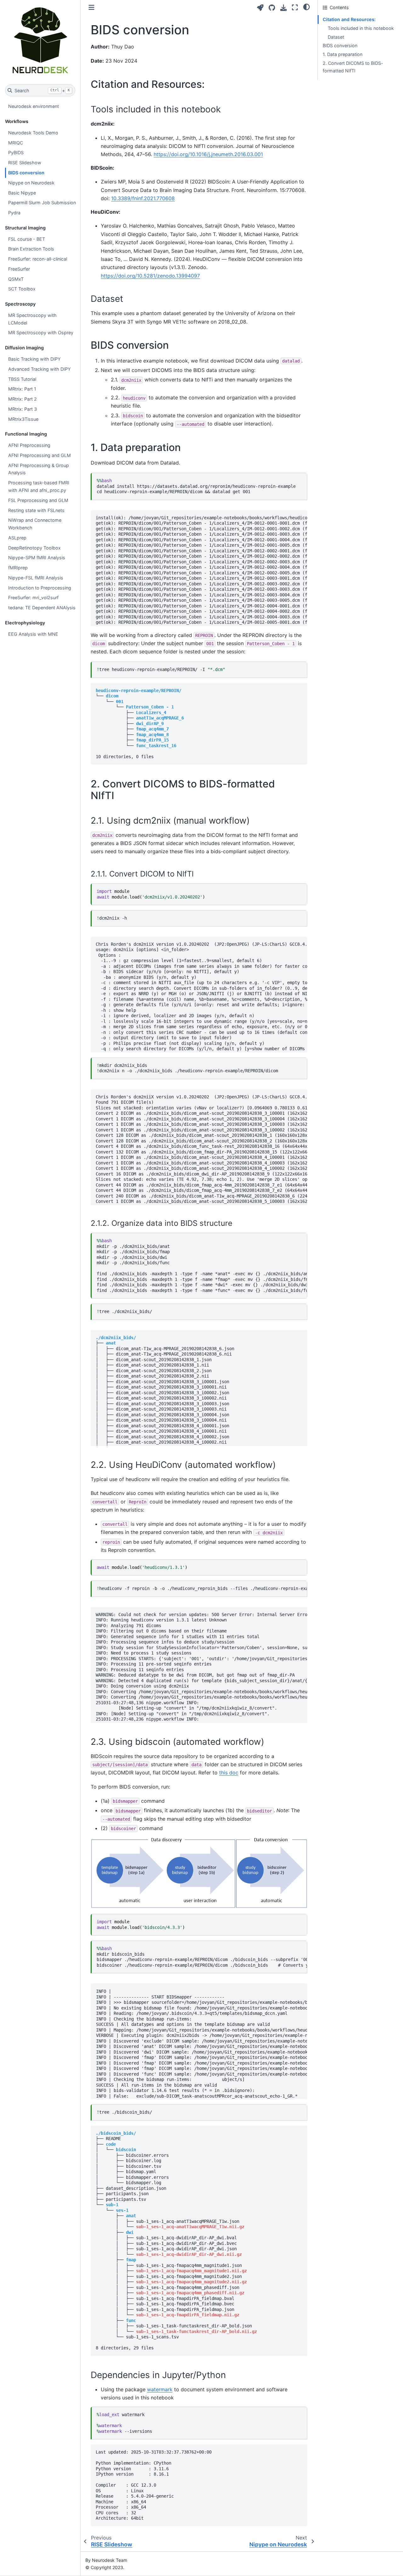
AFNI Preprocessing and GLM (40, 455)
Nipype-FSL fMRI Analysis (36, 578)
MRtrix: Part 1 (22, 389)
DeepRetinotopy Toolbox (34, 548)
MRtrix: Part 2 (23, 399)
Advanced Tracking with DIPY (40, 369)
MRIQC (16, 143)
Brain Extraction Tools (31, 249)
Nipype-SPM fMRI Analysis (37, 558)
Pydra (14, 213)
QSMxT (16, 279)
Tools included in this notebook (361, 28)
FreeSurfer (19, 269)
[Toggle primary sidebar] (91, 7)
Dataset (336, 37)
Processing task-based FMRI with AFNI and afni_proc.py (39, 486)
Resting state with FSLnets (36, 510)
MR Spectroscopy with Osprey (41, 333)
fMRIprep (18, 568)
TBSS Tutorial (22, 379)
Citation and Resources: (349, 19)
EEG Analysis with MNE (33, 634)
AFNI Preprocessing (29, 445)
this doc (229, 1773)
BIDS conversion (26, 173)
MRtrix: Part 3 (23, 409)
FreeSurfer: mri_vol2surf (33, 597)
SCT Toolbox (22, 289)
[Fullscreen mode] (295, 7)
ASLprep (17, 538)
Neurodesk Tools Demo (33, 133)
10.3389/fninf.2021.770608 (143, 198)
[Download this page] (284, 8)
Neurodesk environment (34, 106)
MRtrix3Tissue (23, 419)
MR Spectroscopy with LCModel (32, 319)
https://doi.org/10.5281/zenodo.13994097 (150, 276)
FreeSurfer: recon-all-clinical (38, 259)
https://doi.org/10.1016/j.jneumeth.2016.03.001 (208, 154)
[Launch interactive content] (260, 8)
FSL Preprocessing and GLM (38, 500)
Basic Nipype (22, 193)
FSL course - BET (27, 239)
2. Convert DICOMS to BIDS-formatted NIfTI (353, 67)
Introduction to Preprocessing (40, 588)
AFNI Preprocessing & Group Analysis (39, 469)
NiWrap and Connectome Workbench (35, 524)
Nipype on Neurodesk (31, 183)
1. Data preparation (343, 54)
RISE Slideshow (25, 163)
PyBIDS (16, 152)
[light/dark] (307, 7)
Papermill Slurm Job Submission (42, 203)
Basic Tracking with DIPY (34, 359)
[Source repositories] (272, 8)
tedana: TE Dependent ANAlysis (42, 608)
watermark (160, 2389)
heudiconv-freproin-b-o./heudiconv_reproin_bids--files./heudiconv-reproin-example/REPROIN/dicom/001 (202, 1588)
